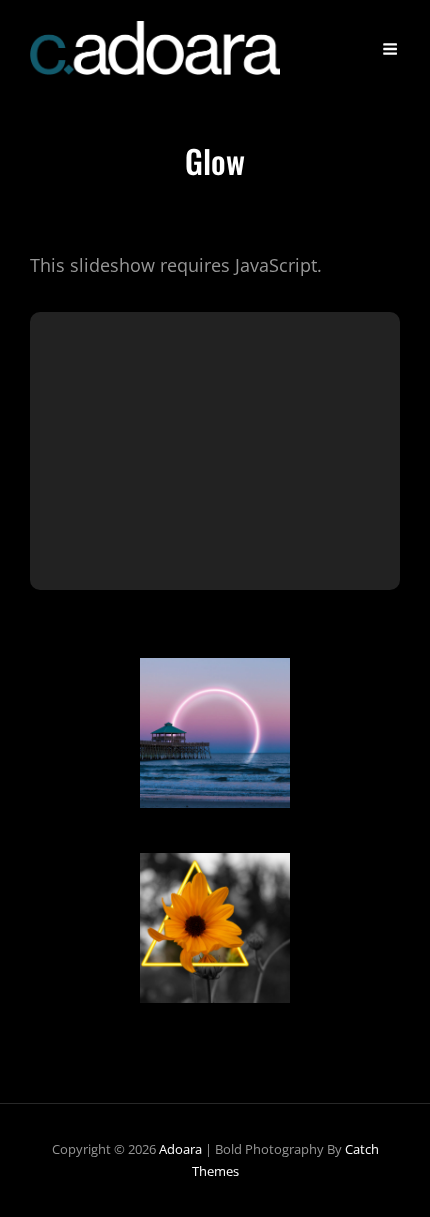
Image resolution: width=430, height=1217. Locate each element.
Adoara (180, 1149)
